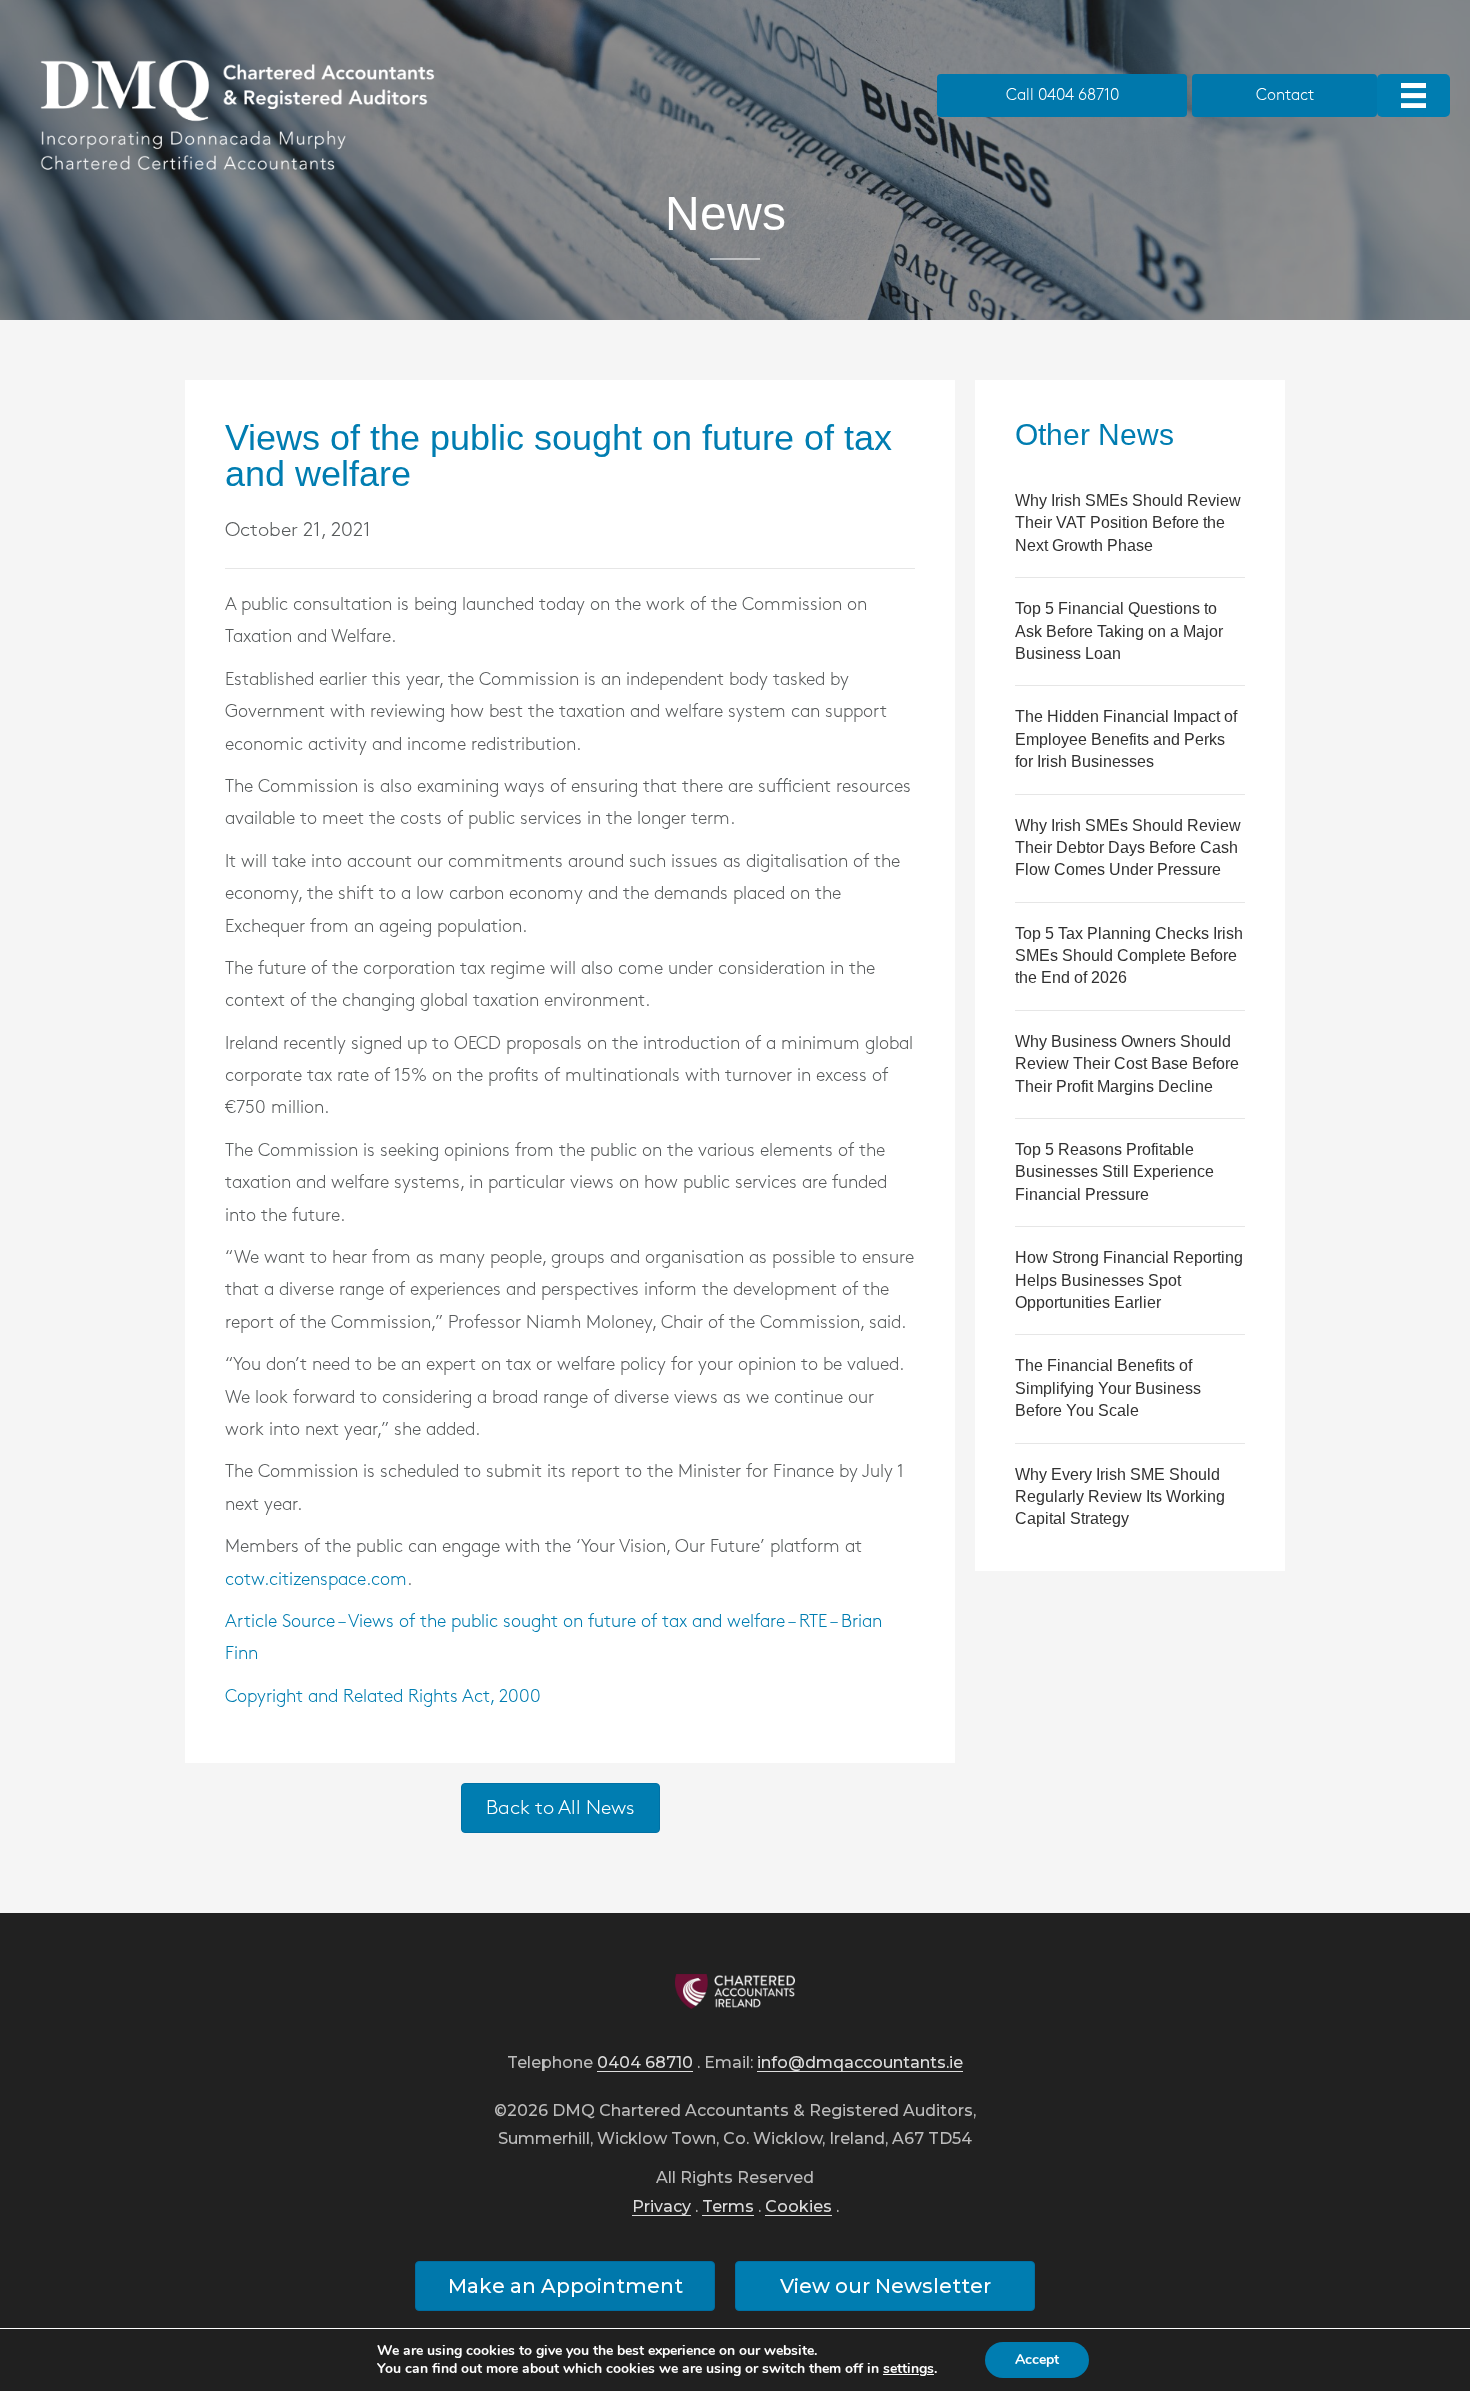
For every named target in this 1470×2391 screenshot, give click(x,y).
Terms (728, 2207)
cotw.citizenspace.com (316, 1580)
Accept (1037, 2359)
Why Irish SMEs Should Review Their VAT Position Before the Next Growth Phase (1128, 523)
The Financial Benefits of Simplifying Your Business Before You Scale (1108, 1388)
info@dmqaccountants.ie (860, 2063)
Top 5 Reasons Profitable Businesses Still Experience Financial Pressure (1114, 1172)
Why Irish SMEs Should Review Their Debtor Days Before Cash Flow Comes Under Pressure (1128, 848)
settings (908, 2369)
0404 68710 (645, 2063)
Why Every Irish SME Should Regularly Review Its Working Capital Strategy (1120, 1497)
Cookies (798, 2207)
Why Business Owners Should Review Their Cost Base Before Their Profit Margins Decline (1127, 1064)
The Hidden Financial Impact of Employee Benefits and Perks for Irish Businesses (1126, 739)
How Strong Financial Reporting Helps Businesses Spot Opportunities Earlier (1129, 1280)
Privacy (661, 2207)
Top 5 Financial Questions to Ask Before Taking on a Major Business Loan (1119, 631)
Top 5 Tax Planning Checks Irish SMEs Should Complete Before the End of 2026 (1129, 956)
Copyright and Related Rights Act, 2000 (383, 1697)
